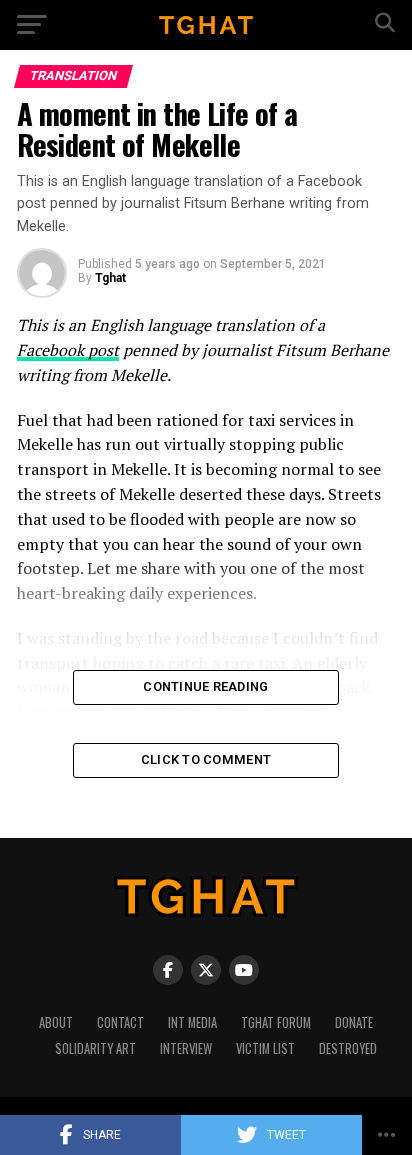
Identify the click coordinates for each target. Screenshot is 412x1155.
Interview (186, 1048)
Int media (192, 1022)
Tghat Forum (276, 1022)
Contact (120, 1022)
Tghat (110, 278)
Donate (354, 1022)
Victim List (265, 1048)
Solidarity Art (95, 1048)
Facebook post (68, 350)
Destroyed (348, 1048)
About (56, 1022)
